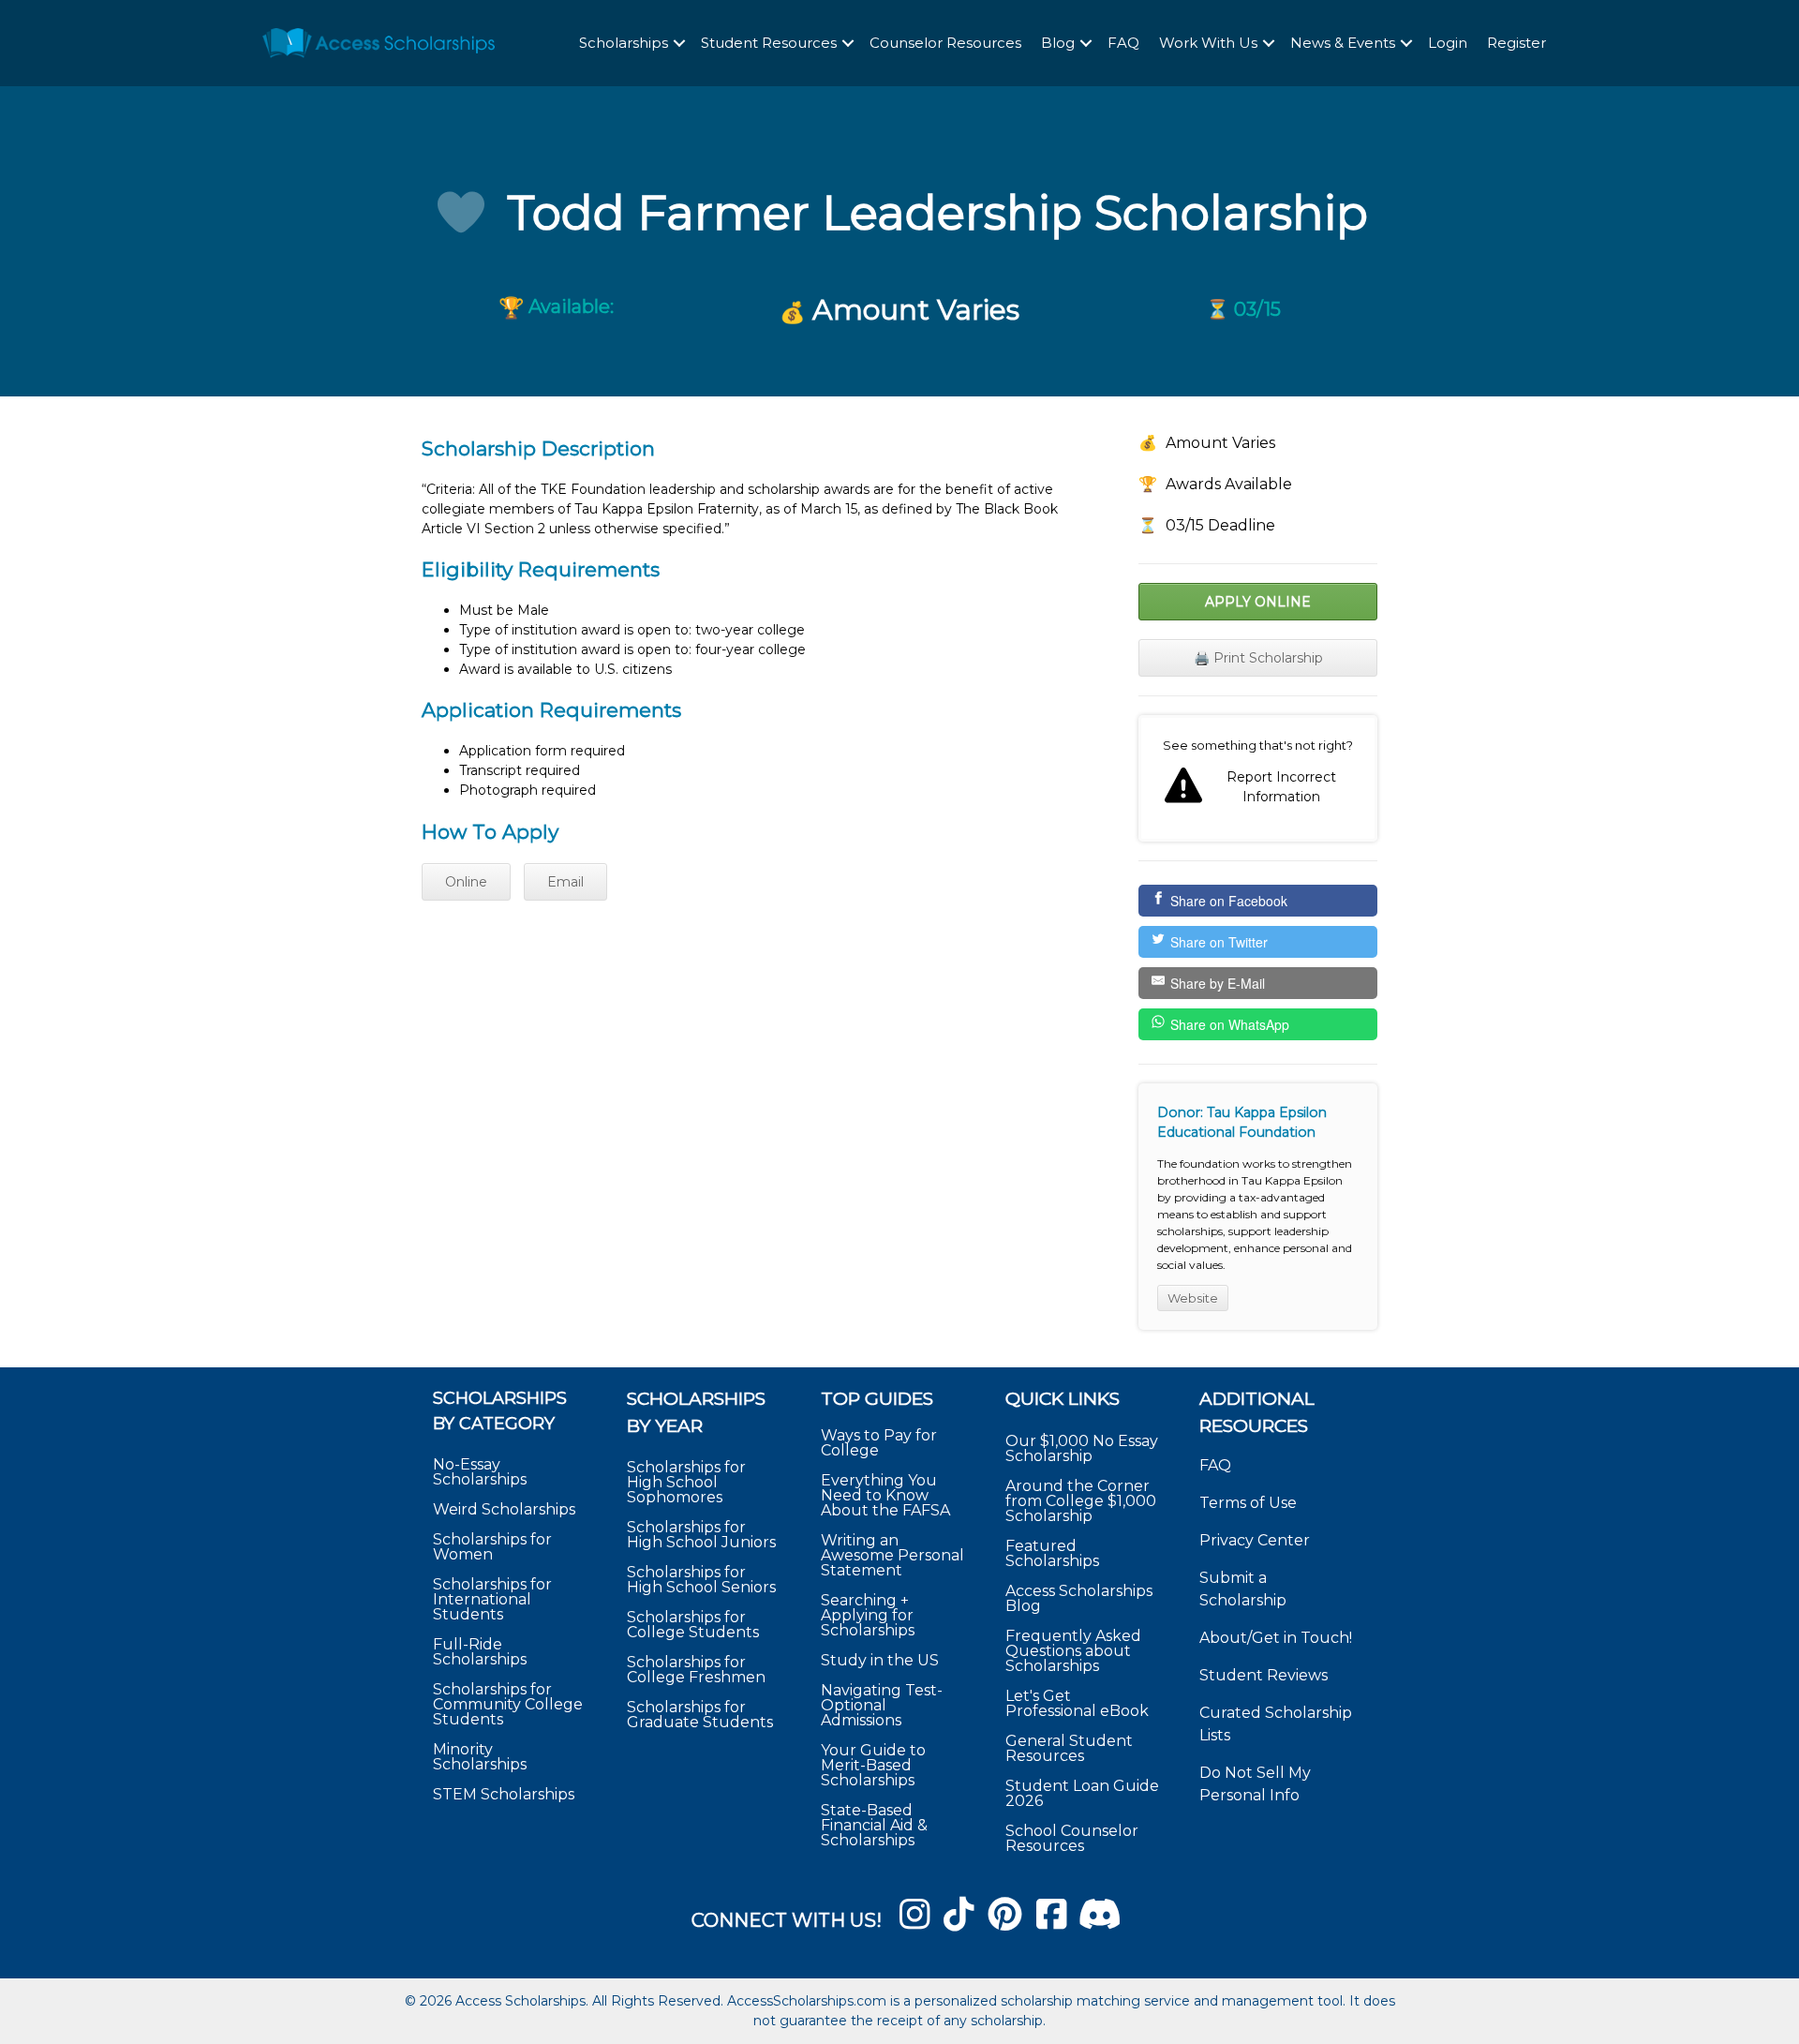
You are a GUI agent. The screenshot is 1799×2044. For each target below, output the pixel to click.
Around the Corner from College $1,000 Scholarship (1081, 1501)
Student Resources (769, 43)
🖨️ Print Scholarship (1258, 658)
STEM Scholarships (504, 1794)
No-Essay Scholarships (480, 1472)
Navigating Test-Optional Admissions (882, 1705)
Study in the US (880, 1660)
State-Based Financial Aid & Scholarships (874, 1825)
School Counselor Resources (1072, 1838)
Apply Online (1258, 602)
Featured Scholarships (1054, 1553)
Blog (1058, 43)
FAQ (1123, 43)
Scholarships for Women (492, 1547)
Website (1193, 1298)
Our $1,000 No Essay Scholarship (1082, 1448)
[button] (679, 44)
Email (565, 882)
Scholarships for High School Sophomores (686, 1482)
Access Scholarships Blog (1079, 1598)
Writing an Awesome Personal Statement (892, 1555)
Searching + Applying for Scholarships (868, 1615)
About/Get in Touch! (1276, 1638)
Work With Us (1208, 43)
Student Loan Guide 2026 (1082, 1793)
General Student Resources (1069, 1748)
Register (1517, 43)
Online (466, 882)
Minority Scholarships (480, 1757)
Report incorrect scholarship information (1258, 779)
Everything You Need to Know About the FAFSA (885, 1495)
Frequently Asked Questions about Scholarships (1073, 1651)
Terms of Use (1248, 1503)
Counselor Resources (945, 43)
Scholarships (624, 43)
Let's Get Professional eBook (1077, 1703)
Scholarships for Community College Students (508, 1704)
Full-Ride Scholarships (480, 1652)
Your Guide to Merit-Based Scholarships (873, 1765)
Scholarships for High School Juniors (701, 1535)
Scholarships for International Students (492, 1599)
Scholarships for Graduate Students (700, 1715)
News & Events (1343, 43)
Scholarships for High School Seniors (701, 1580)
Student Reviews (1264, 1675)
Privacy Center (1255, 1540)
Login (1448, 43)
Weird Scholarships (504, 1509)
